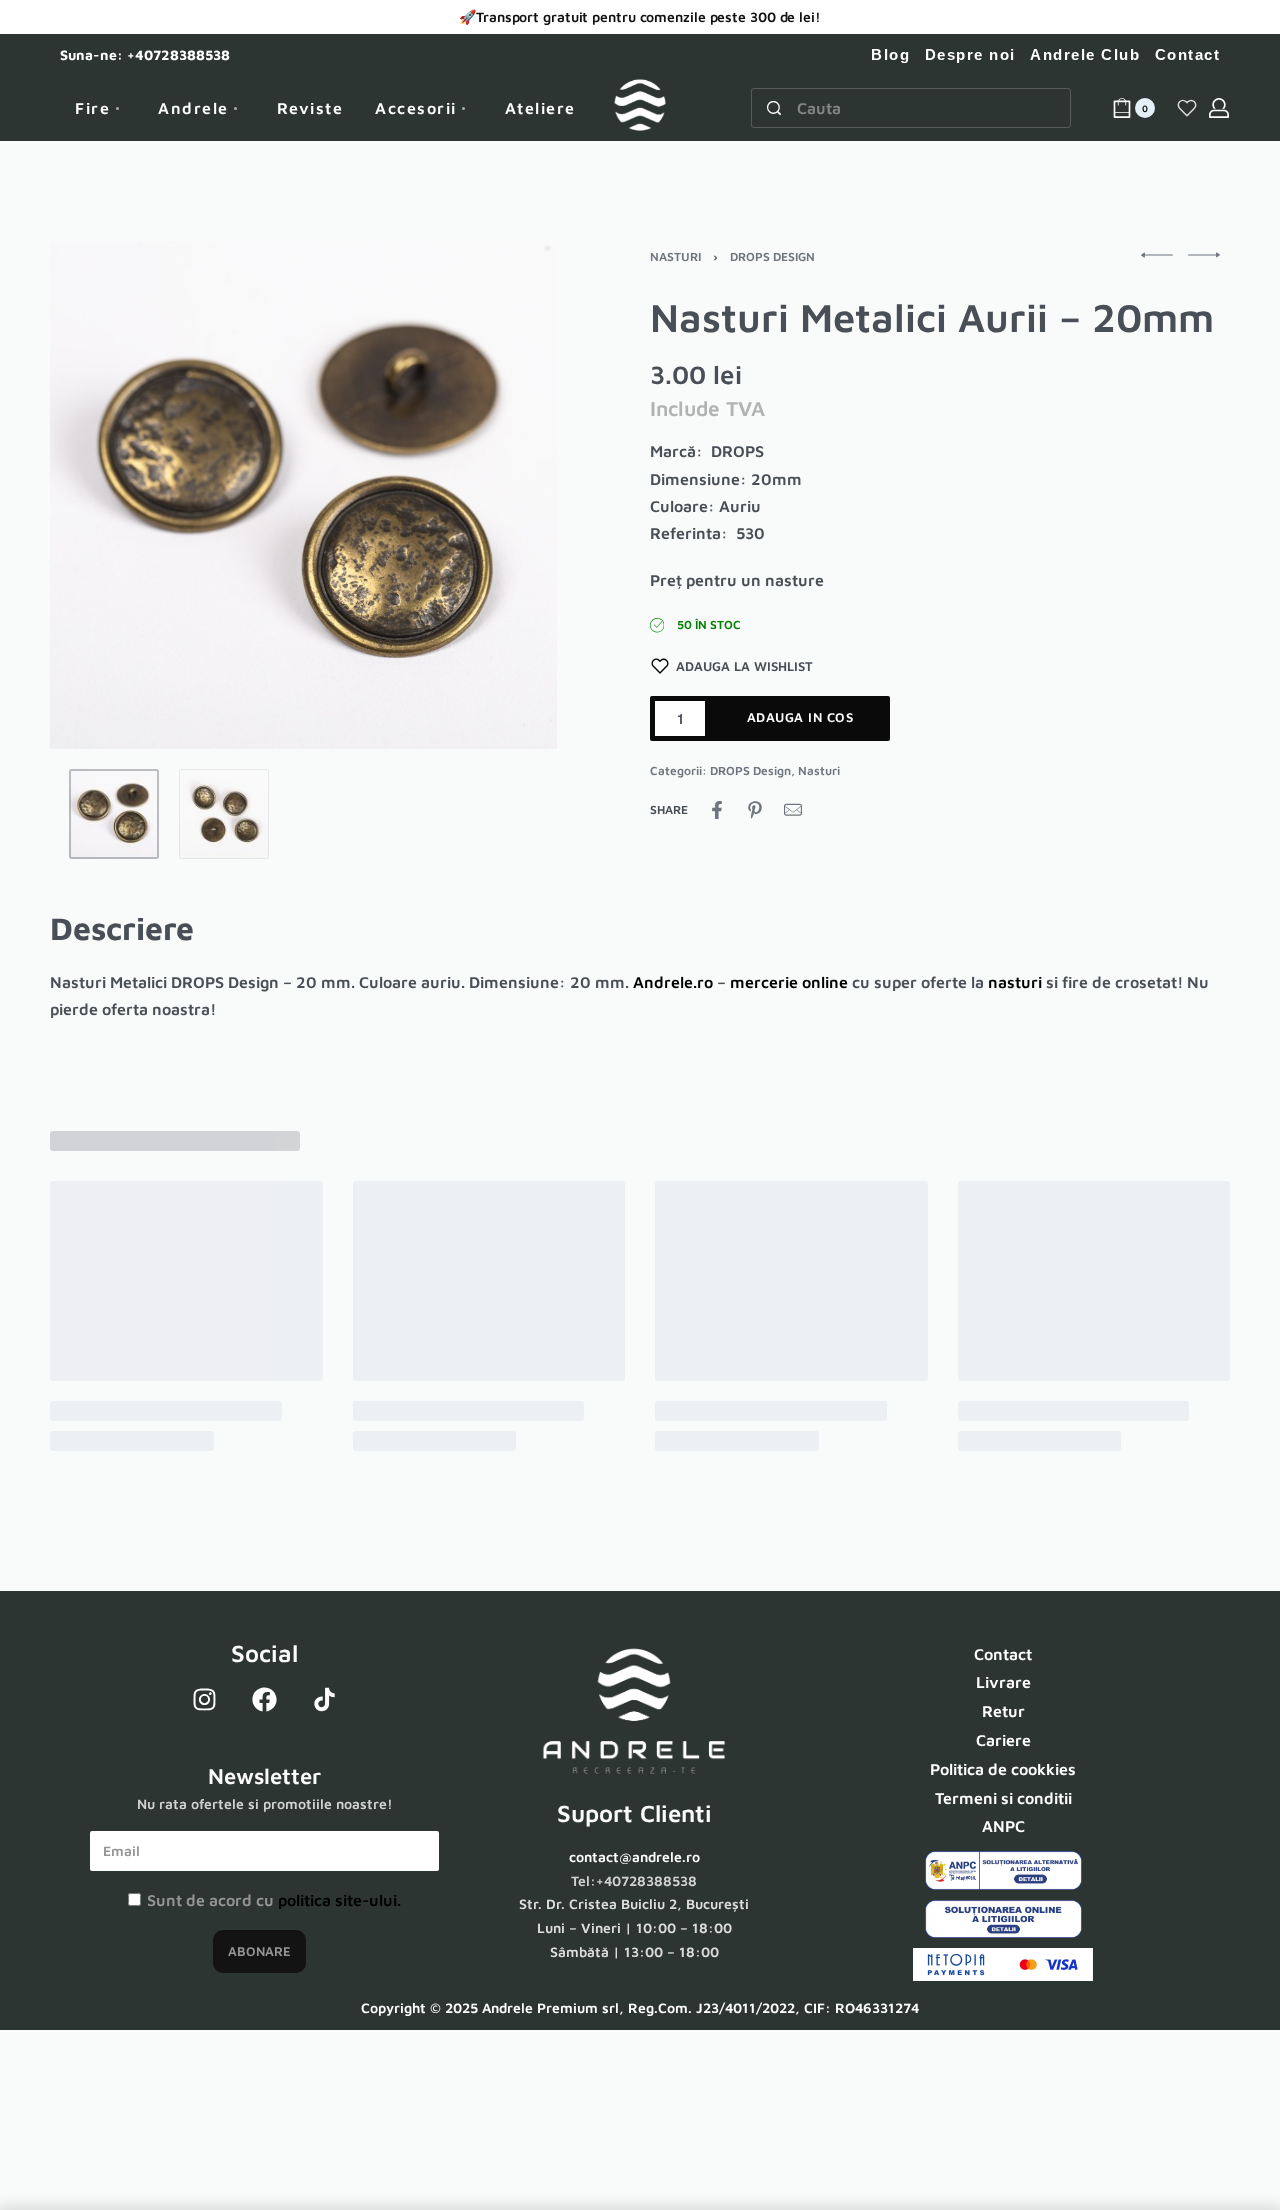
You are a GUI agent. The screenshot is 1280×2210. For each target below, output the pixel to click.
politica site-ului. (339, 1900)
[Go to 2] (224, 814)
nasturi (1015, 982)
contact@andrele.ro (634, 1856)
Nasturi (675, 256)
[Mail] (793, 810)
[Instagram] (205, 1700)
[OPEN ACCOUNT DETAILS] (1219, 108)
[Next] (503, 495)
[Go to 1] (114, 814)
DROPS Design (772, 256)
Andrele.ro (673, 982)
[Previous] (104, 495)
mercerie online (789, 982)
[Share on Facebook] (717, 810)
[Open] (1187, 108)
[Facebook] (265, 1700)
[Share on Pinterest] (755, 810)
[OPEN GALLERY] (303, 494)
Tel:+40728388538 (634, 1880)
